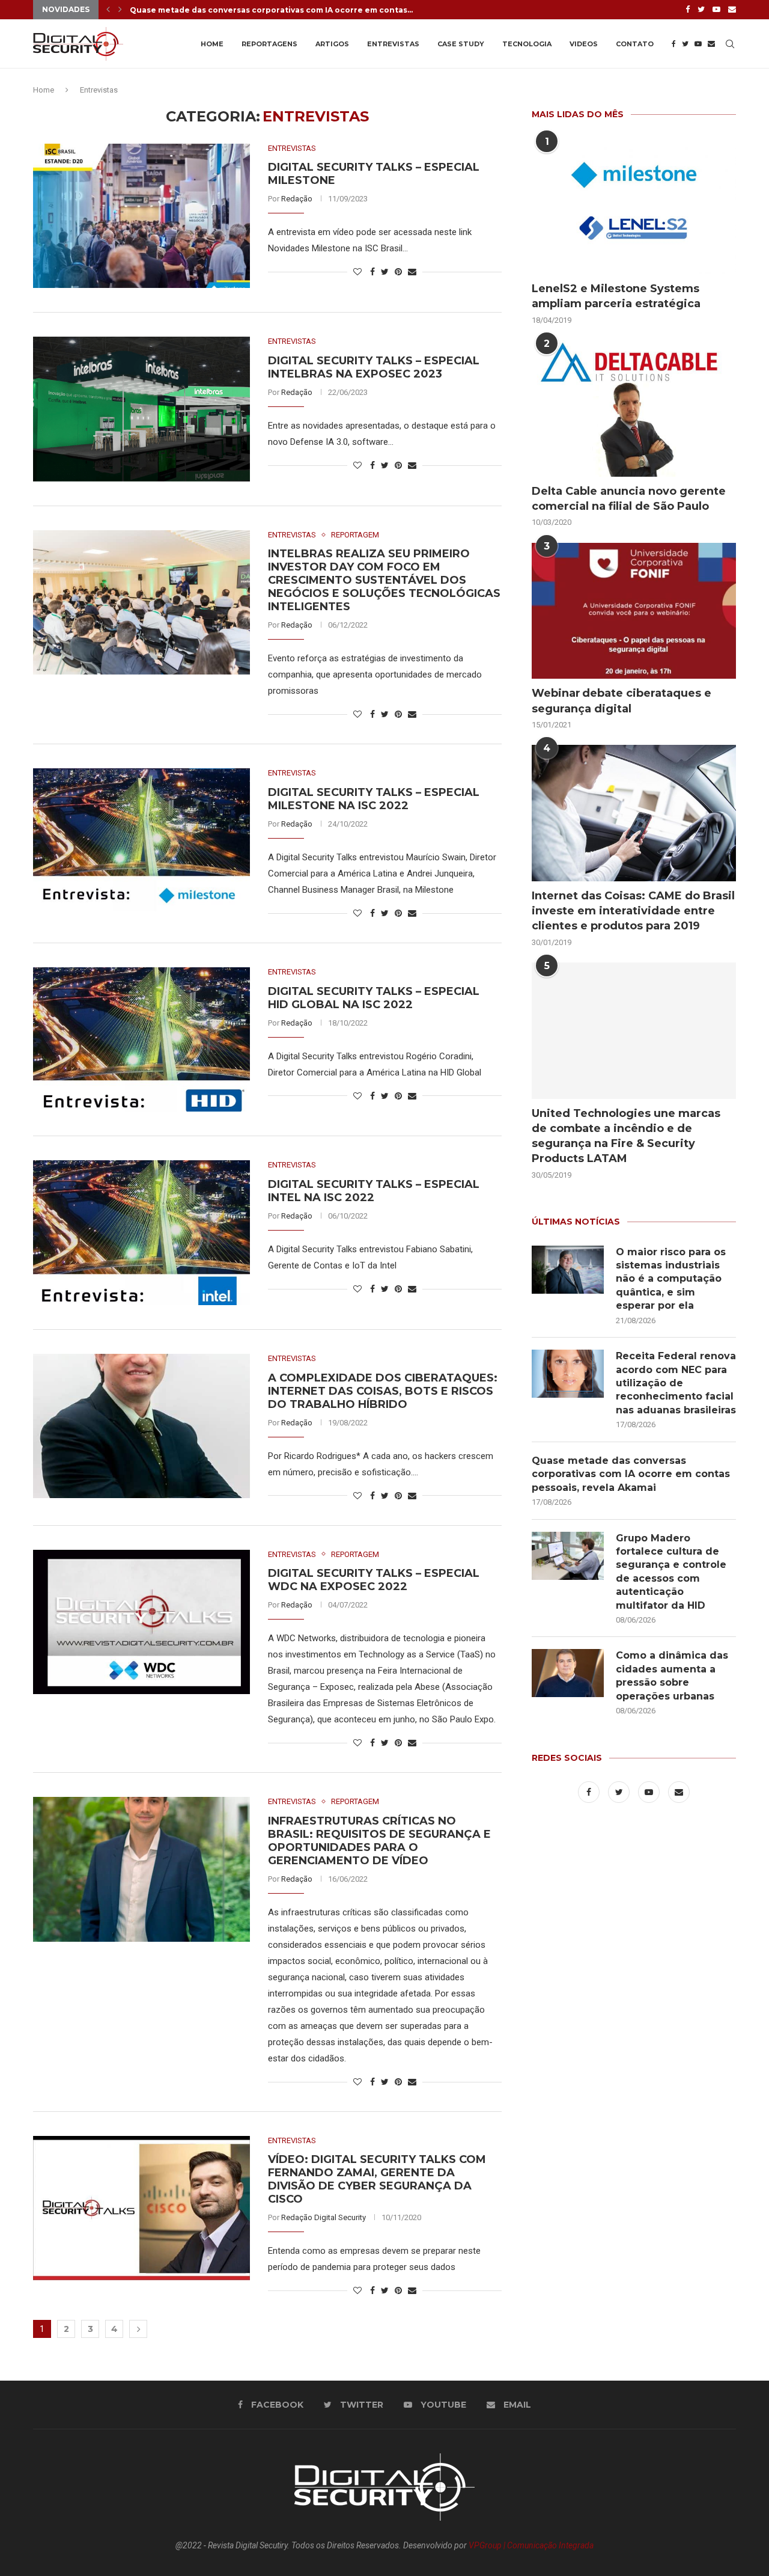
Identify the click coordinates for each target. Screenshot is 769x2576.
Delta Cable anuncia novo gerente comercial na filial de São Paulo (629, 499)
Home (212, 44)
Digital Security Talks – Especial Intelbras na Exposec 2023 (374, 367)
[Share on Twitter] (385, 272)
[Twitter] (701, 10)
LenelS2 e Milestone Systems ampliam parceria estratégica (616, 296)
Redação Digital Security (324, 2217)
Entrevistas (393, 44)
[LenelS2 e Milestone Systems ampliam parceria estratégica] (634, 207)
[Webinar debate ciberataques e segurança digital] (634, 611)
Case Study (461, 44)
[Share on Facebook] (372, 272)
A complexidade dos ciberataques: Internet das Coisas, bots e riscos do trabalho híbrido (383, 1391)
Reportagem (355, 535)
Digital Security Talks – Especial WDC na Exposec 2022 (374, 1580)
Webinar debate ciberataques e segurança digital (622, 701)
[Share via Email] (412, 272)
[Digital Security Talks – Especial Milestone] (141, 216)
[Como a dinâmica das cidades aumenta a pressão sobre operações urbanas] (568, 1673)
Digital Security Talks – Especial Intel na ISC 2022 (374, 1191)
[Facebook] (688, 10)
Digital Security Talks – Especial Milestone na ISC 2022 (374, 799)
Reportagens (269, 44)
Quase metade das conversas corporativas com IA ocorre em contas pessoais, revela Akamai (631, 1474)
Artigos (332, 44)
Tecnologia (527, 44)
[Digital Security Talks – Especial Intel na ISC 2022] (141, 1232)
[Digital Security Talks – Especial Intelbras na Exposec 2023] (141, 409)
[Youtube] (716, 10)
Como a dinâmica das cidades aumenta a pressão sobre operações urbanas (672, 1675)
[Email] (732, 10)
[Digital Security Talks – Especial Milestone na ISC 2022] (141, 840)
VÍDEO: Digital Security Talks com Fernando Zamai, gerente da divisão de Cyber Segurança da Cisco (377, 2179)
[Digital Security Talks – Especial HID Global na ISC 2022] (141, 1039)
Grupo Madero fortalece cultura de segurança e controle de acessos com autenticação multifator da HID (671, 1572)
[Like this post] (357, 272)
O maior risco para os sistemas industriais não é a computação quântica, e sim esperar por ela (671, 1279)
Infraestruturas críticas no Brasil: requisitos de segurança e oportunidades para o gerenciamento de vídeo (379, 1841)
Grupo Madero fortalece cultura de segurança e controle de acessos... (274, 10)
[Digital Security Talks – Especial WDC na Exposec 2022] (141, 1622)
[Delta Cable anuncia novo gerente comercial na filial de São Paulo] (634, 408)
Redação (297, 199)
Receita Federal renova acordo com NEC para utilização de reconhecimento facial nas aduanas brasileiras (676, 1383)
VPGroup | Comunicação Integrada (531, 2545)
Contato (635, 44)
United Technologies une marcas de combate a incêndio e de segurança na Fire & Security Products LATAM (626, 1136)
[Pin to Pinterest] (398, 272)
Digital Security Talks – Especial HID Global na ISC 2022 (374, 998)
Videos (584, 44)
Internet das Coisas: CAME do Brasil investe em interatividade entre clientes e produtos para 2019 (633, 911)
